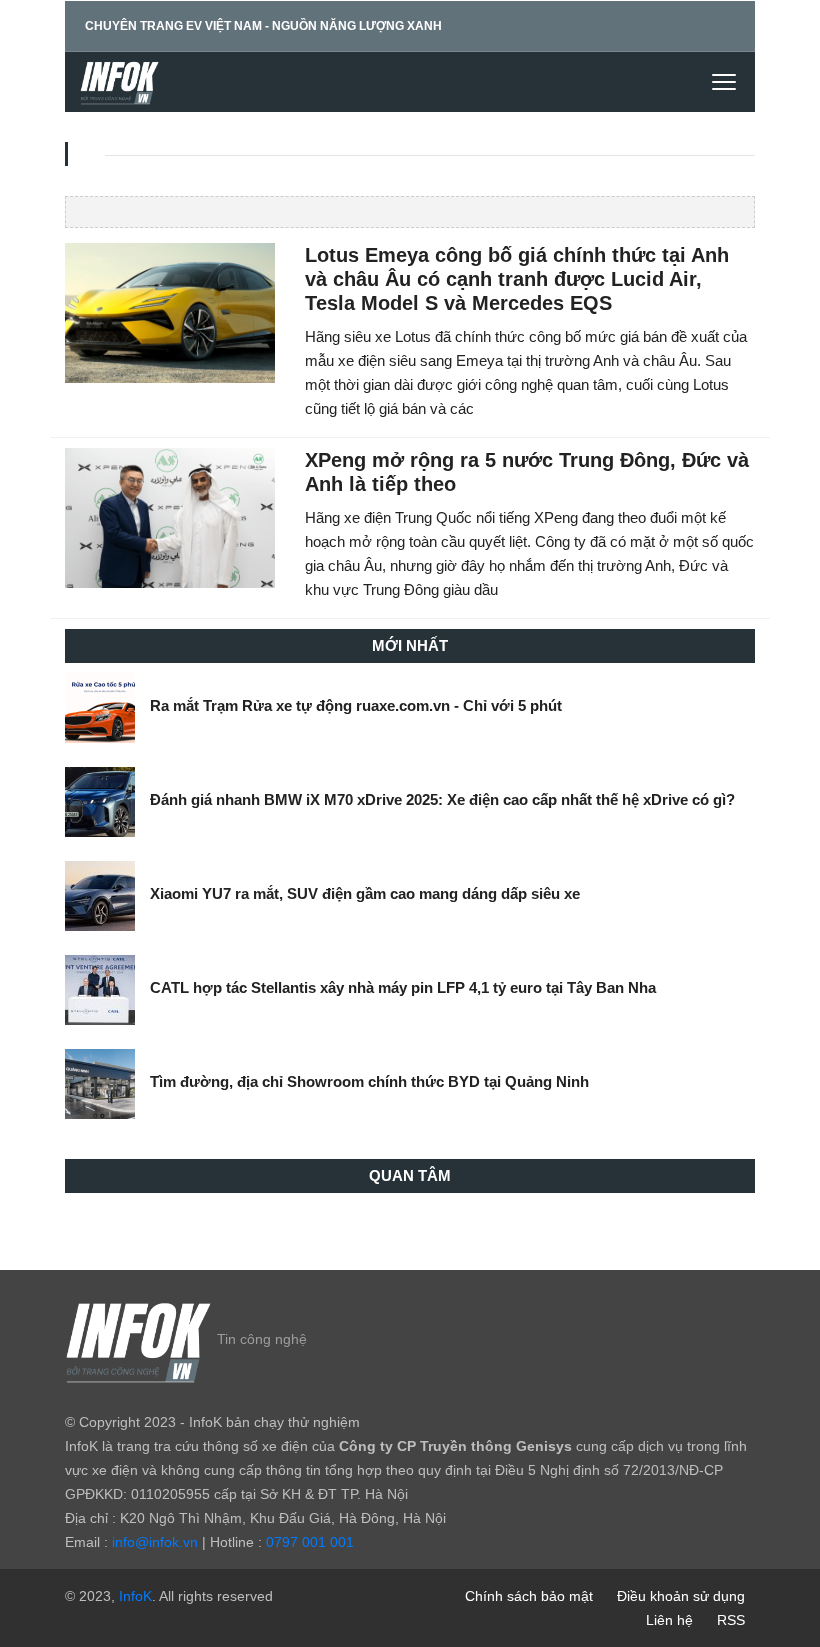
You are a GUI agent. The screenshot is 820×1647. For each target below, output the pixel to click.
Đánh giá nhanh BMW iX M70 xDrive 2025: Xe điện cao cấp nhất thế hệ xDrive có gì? (442, 799)
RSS (731, 1620)
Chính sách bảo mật (529, 1596)
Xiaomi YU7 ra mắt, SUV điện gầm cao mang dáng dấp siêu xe (365, 893)
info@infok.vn (155, 1542)
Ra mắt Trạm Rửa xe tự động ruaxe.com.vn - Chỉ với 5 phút (356, 705)
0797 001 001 (310, 1542)
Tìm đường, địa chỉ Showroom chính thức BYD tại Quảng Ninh (369, 1081)
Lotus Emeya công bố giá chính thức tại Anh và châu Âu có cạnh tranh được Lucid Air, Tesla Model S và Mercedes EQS (517, 279)
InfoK (135, 1596)
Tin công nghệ (262, 1339)
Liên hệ (669, 1620)
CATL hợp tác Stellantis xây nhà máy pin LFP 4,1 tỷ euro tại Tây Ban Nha (403, 987)
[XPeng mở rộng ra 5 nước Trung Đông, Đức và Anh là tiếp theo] (170, 517)
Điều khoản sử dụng (681, 1596)
